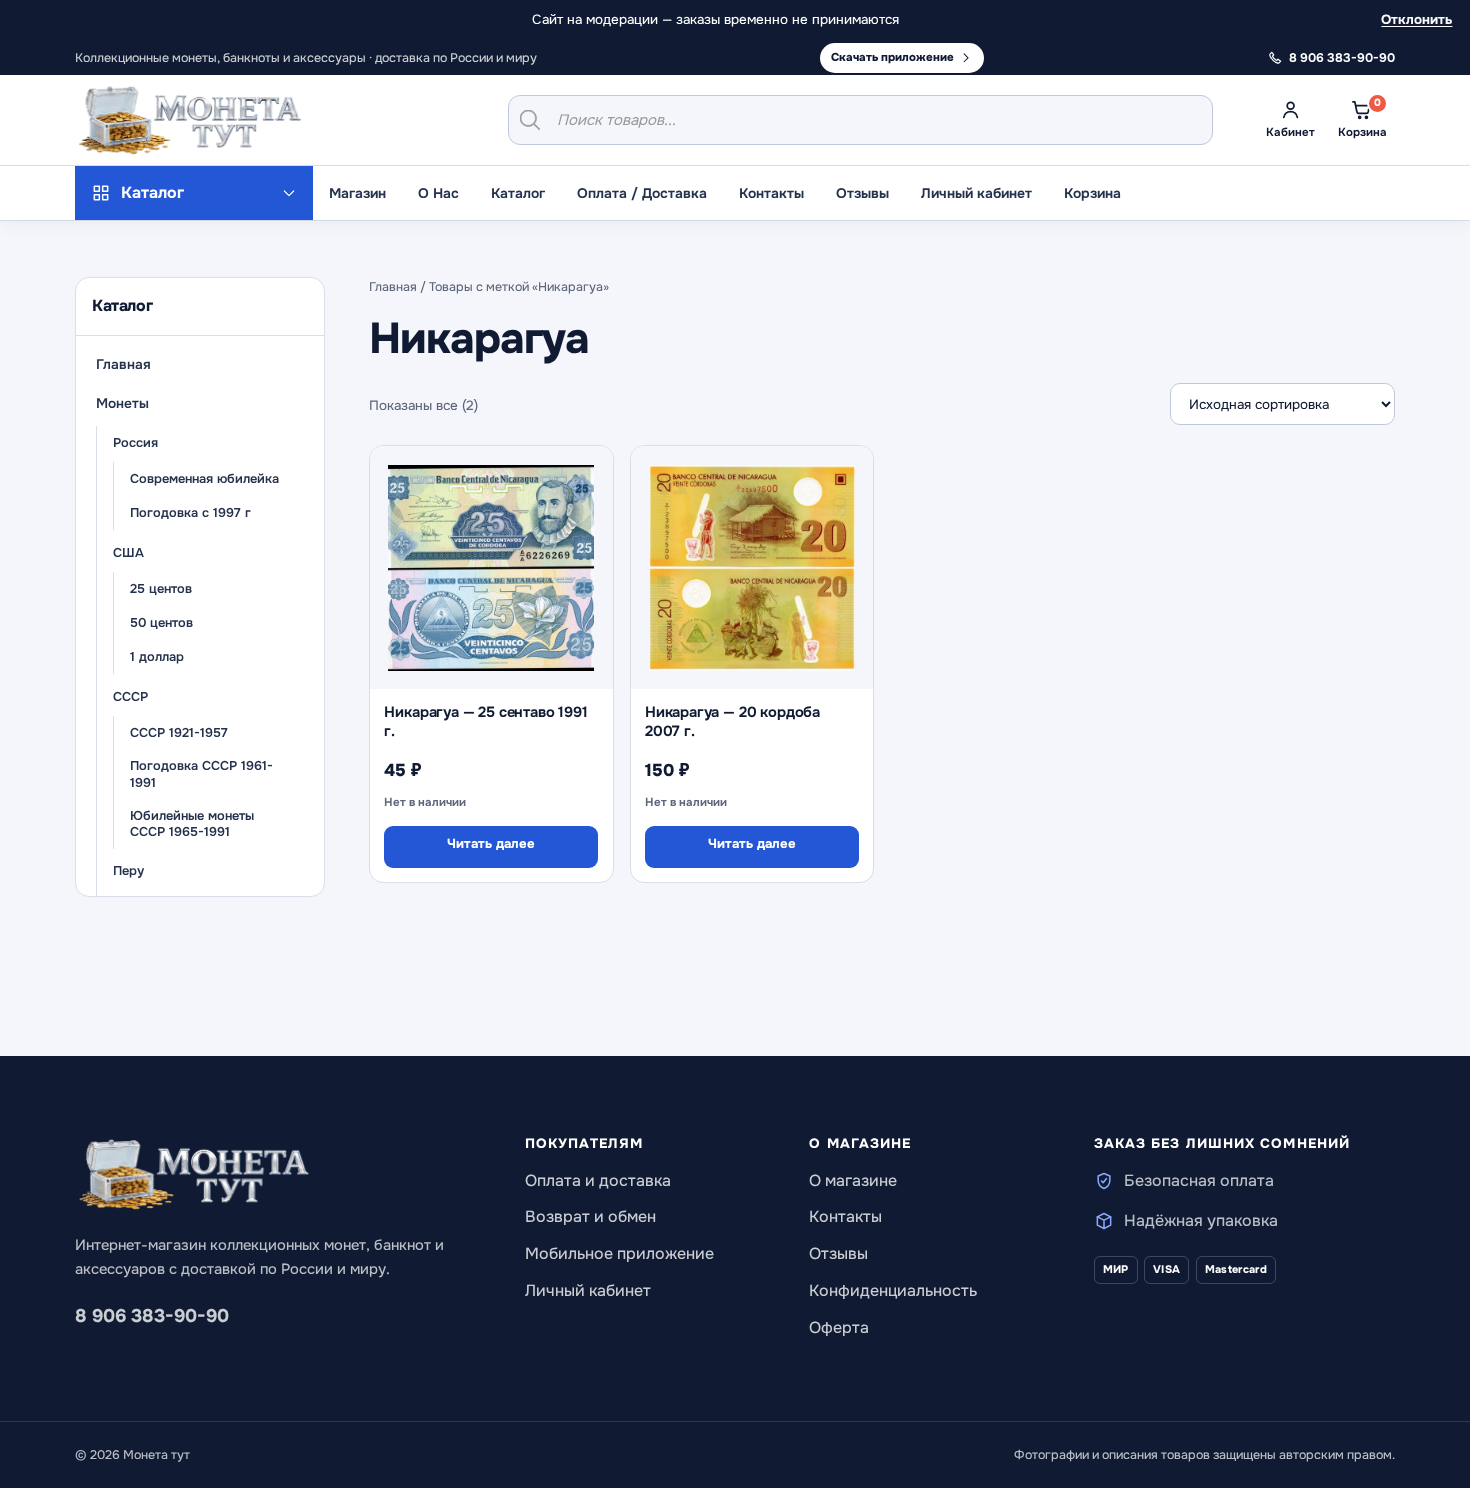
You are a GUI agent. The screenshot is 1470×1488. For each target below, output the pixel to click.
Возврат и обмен (590, 1216)
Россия (135, 443)
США (128, 553)
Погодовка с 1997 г (190, 513)
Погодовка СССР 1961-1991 (201, 775)
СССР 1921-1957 (179, 733)
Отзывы (862, 193)
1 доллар (157, 657)
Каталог (518, 193)
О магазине (853, 1180)
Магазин (357, 193)
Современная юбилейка (204, 479)
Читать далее (491, 843)
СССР (130, 697)
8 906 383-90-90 (152, 1316)
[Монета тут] (190, 120)
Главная (123, 364)
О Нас (438, 193)
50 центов (161, 623)
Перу (128, 871)
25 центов (161, 589)
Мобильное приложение (619, 1253)
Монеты (122, 403)
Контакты (771, 193)
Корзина (1092, 193)
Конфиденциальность (893, 1290)
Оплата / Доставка (642, 193)
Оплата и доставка (598, 1180)
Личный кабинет (976, 193)
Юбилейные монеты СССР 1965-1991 (192, 824)
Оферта (839, 1327)
